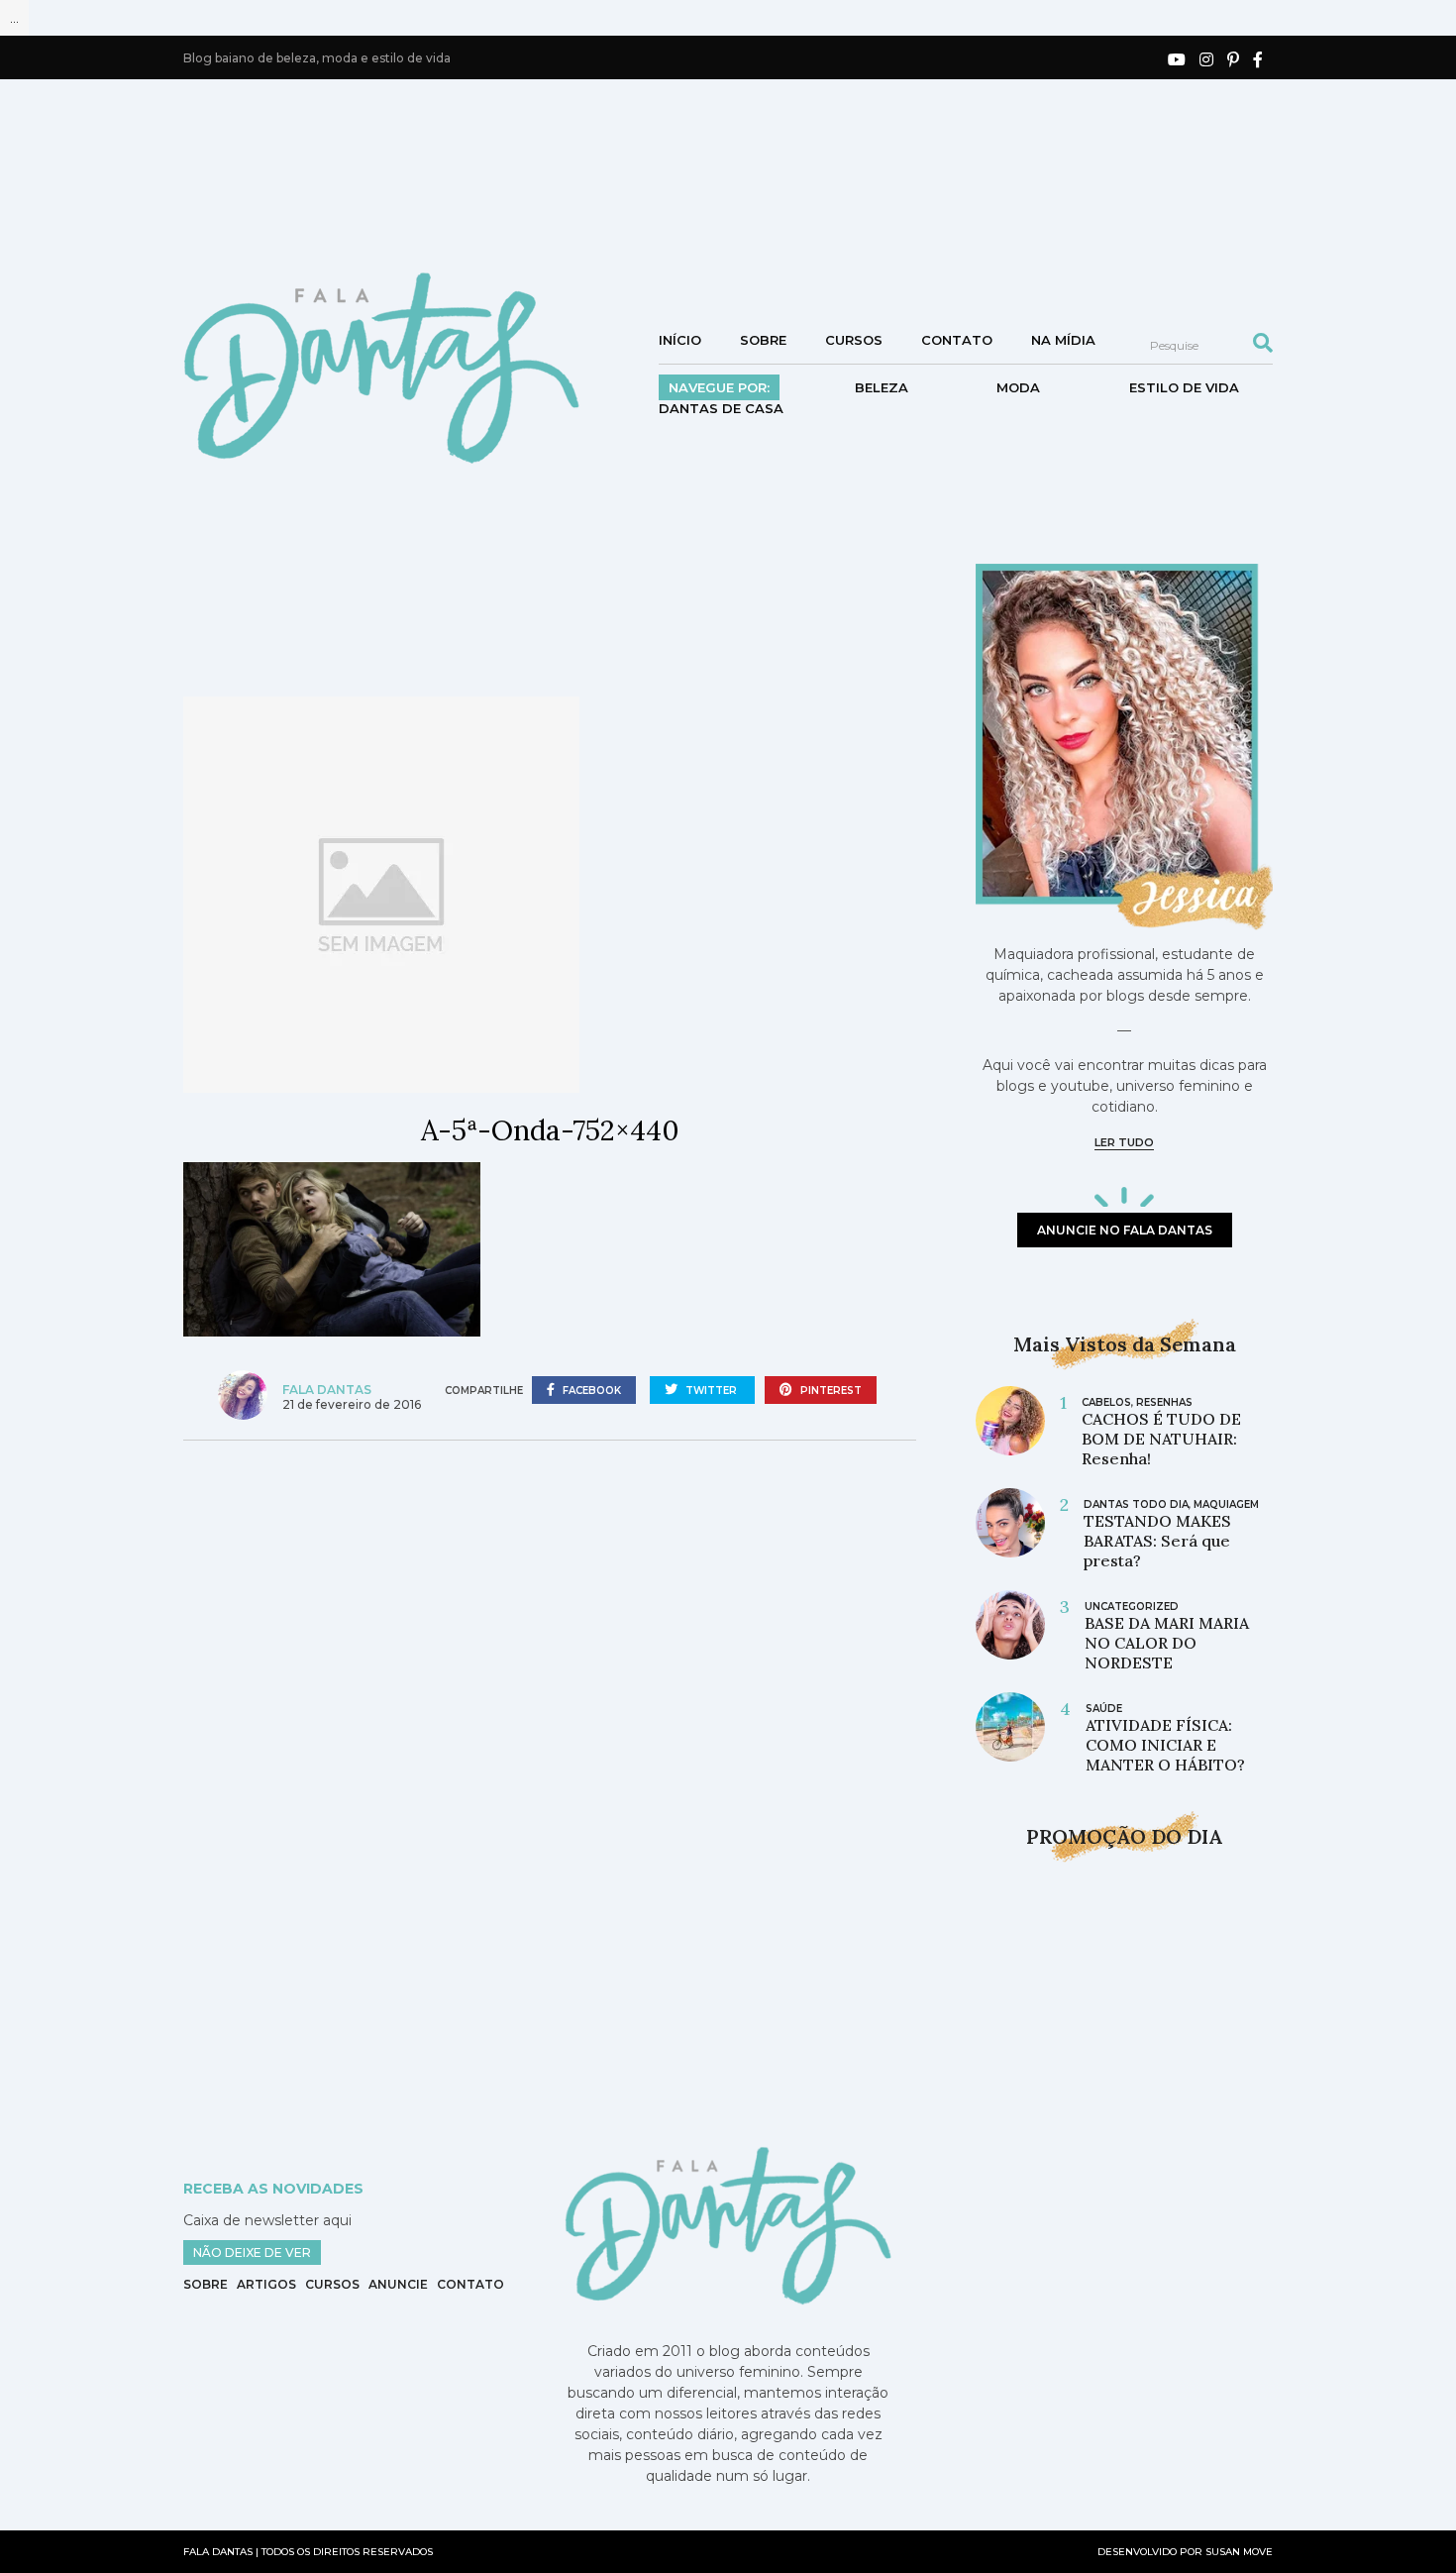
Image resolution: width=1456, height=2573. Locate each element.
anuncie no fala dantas (1125, 1230)
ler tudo (1124, 1142)
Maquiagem (1226, 1504)
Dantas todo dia (1136, 1504)
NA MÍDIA (1063, 340)
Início (680, 340)
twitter (711, 1391)
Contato (957, 340)
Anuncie (398, 2284)
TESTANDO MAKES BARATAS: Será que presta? (1157, 1541)
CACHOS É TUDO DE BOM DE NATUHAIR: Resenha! (1161, 1439)
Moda (1018, 387)
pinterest (830, 1391)
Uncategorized (1132, 1607)
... (14, 18)
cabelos (1106, 1402)
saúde (1104, 1709)
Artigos (266, 2284)
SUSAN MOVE (1239, 2552)
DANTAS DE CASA (721, 408)
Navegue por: (719, 387)
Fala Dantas (327, 1390)
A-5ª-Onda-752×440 (550, 1130)
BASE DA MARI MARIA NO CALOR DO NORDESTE (1167, 1643)
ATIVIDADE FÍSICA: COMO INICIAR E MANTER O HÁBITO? (1165, 1745)
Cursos (854, 340)
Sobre (763, 340)
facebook (590, 1391)
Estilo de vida (1184, 387)
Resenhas (1164, 1402)
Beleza (882, 387)
